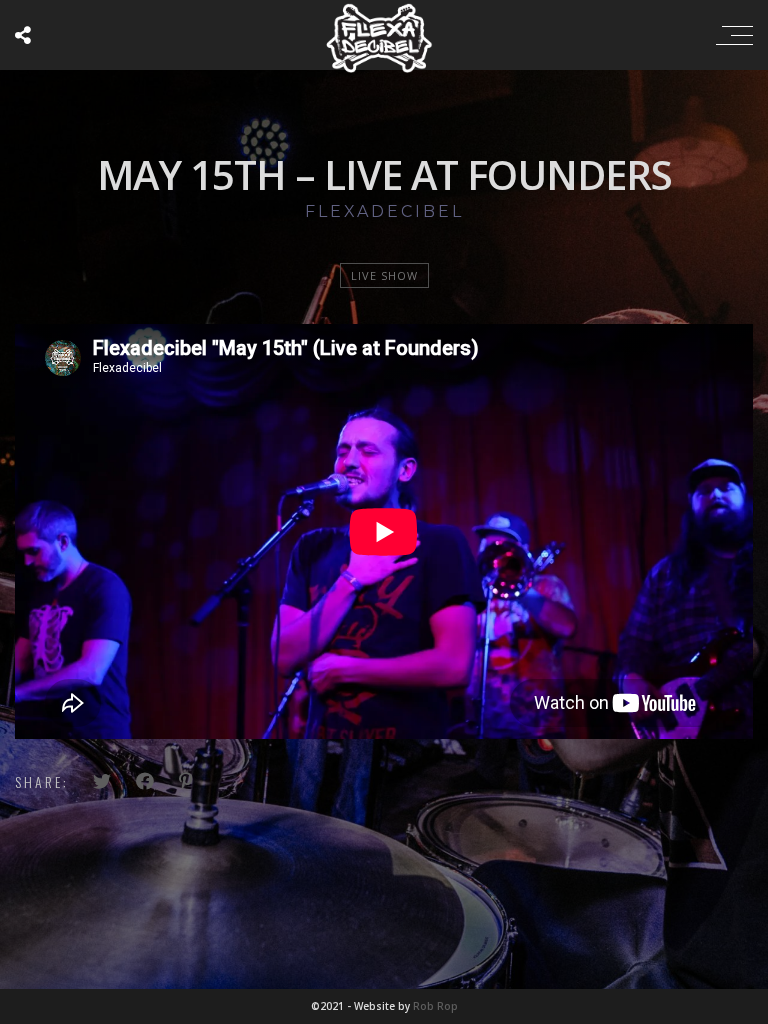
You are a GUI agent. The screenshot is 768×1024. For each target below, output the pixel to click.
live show (384, 275)
